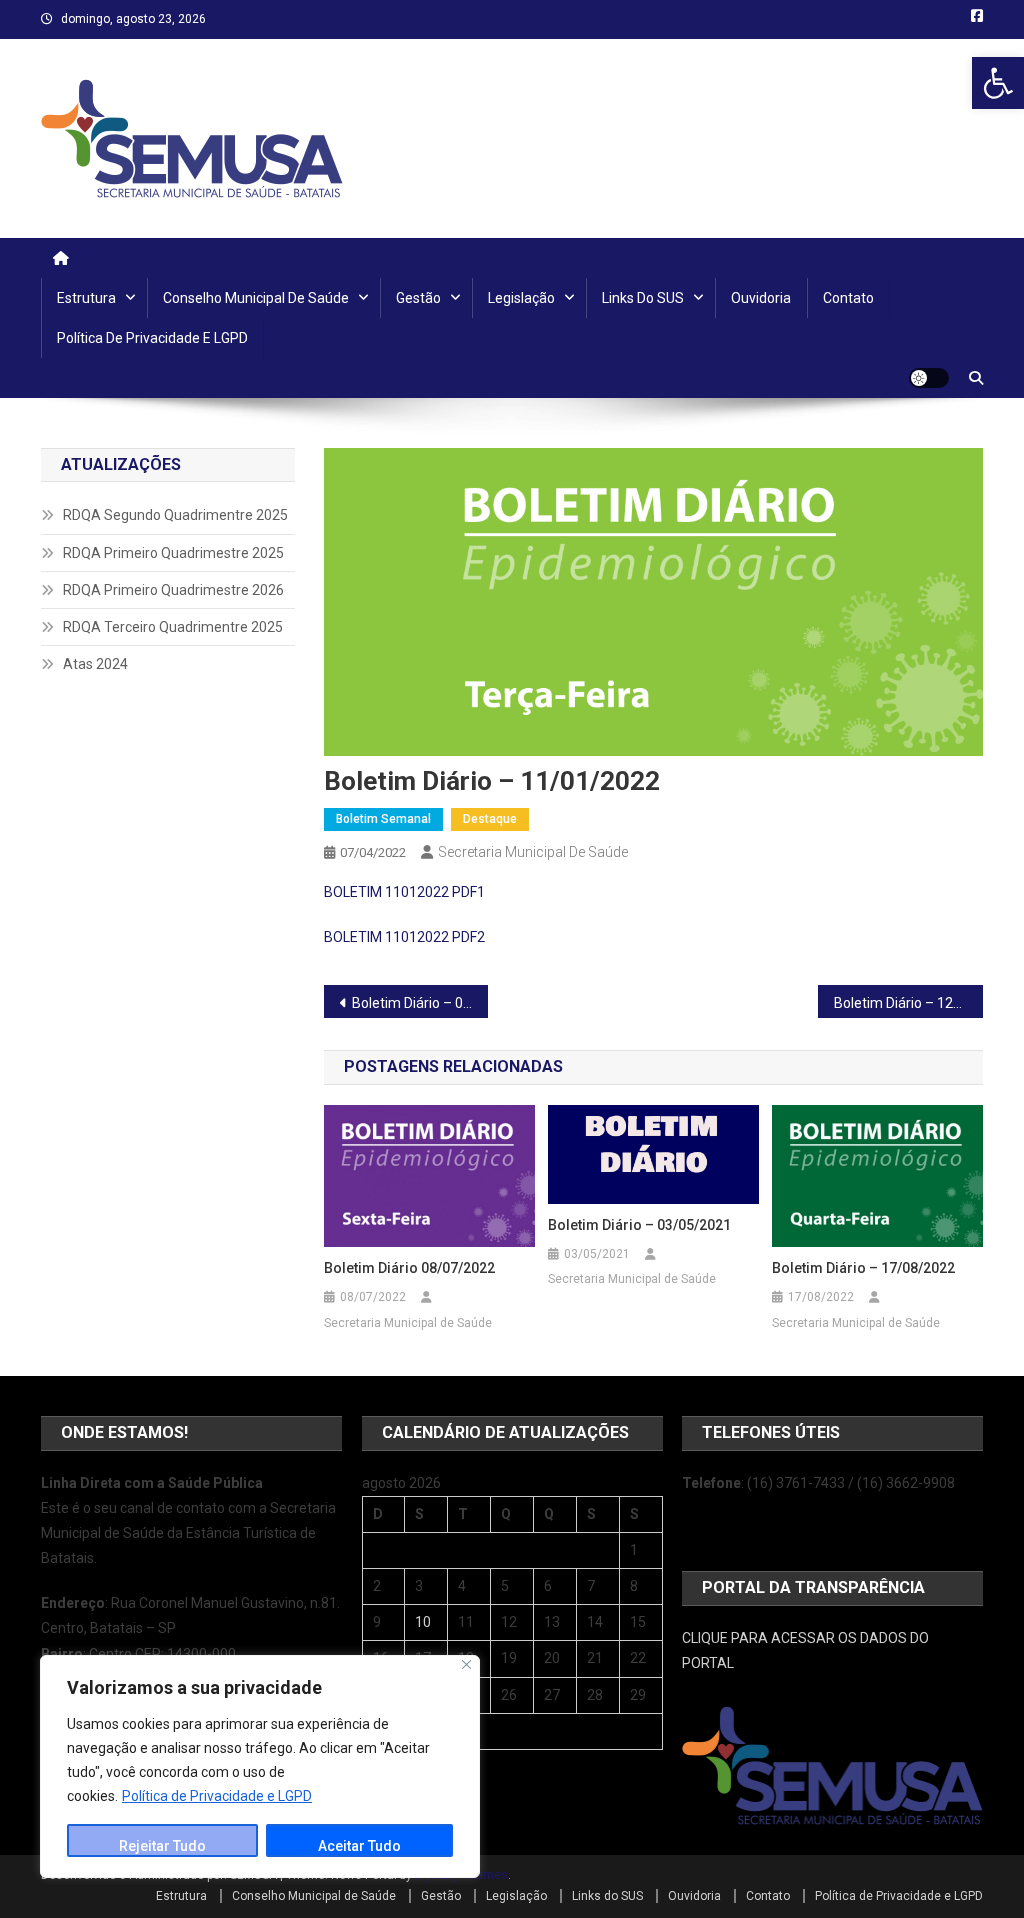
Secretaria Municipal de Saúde (533, 852)
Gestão (418, 298)
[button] (998, 83)
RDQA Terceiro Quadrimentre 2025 (173, 627)
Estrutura (86, 298)
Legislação (521, 298)
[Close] (466, 1664)
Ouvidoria (761, 298)
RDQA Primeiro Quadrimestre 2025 (173, 553)
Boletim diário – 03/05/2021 (639, 1225)
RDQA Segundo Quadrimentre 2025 (175, 515)
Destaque (490, 819)
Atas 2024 (95, 664)
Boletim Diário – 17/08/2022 (863, 1268)
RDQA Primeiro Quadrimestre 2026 (173, 590)
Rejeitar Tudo (162, 1846)
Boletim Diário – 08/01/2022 (420, 1003)
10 (423, 1622)
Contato (848, 298)
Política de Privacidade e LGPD (217, 1796)
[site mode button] (929, 378)
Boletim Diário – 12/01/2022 (908, 1003)
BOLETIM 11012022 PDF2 (404, 937)
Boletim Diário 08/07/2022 (409, 1268)
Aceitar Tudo (359, 1846)
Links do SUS (643, 298)
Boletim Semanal (383, 819)
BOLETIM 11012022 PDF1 (404, 892)
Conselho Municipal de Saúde (256, 298)
